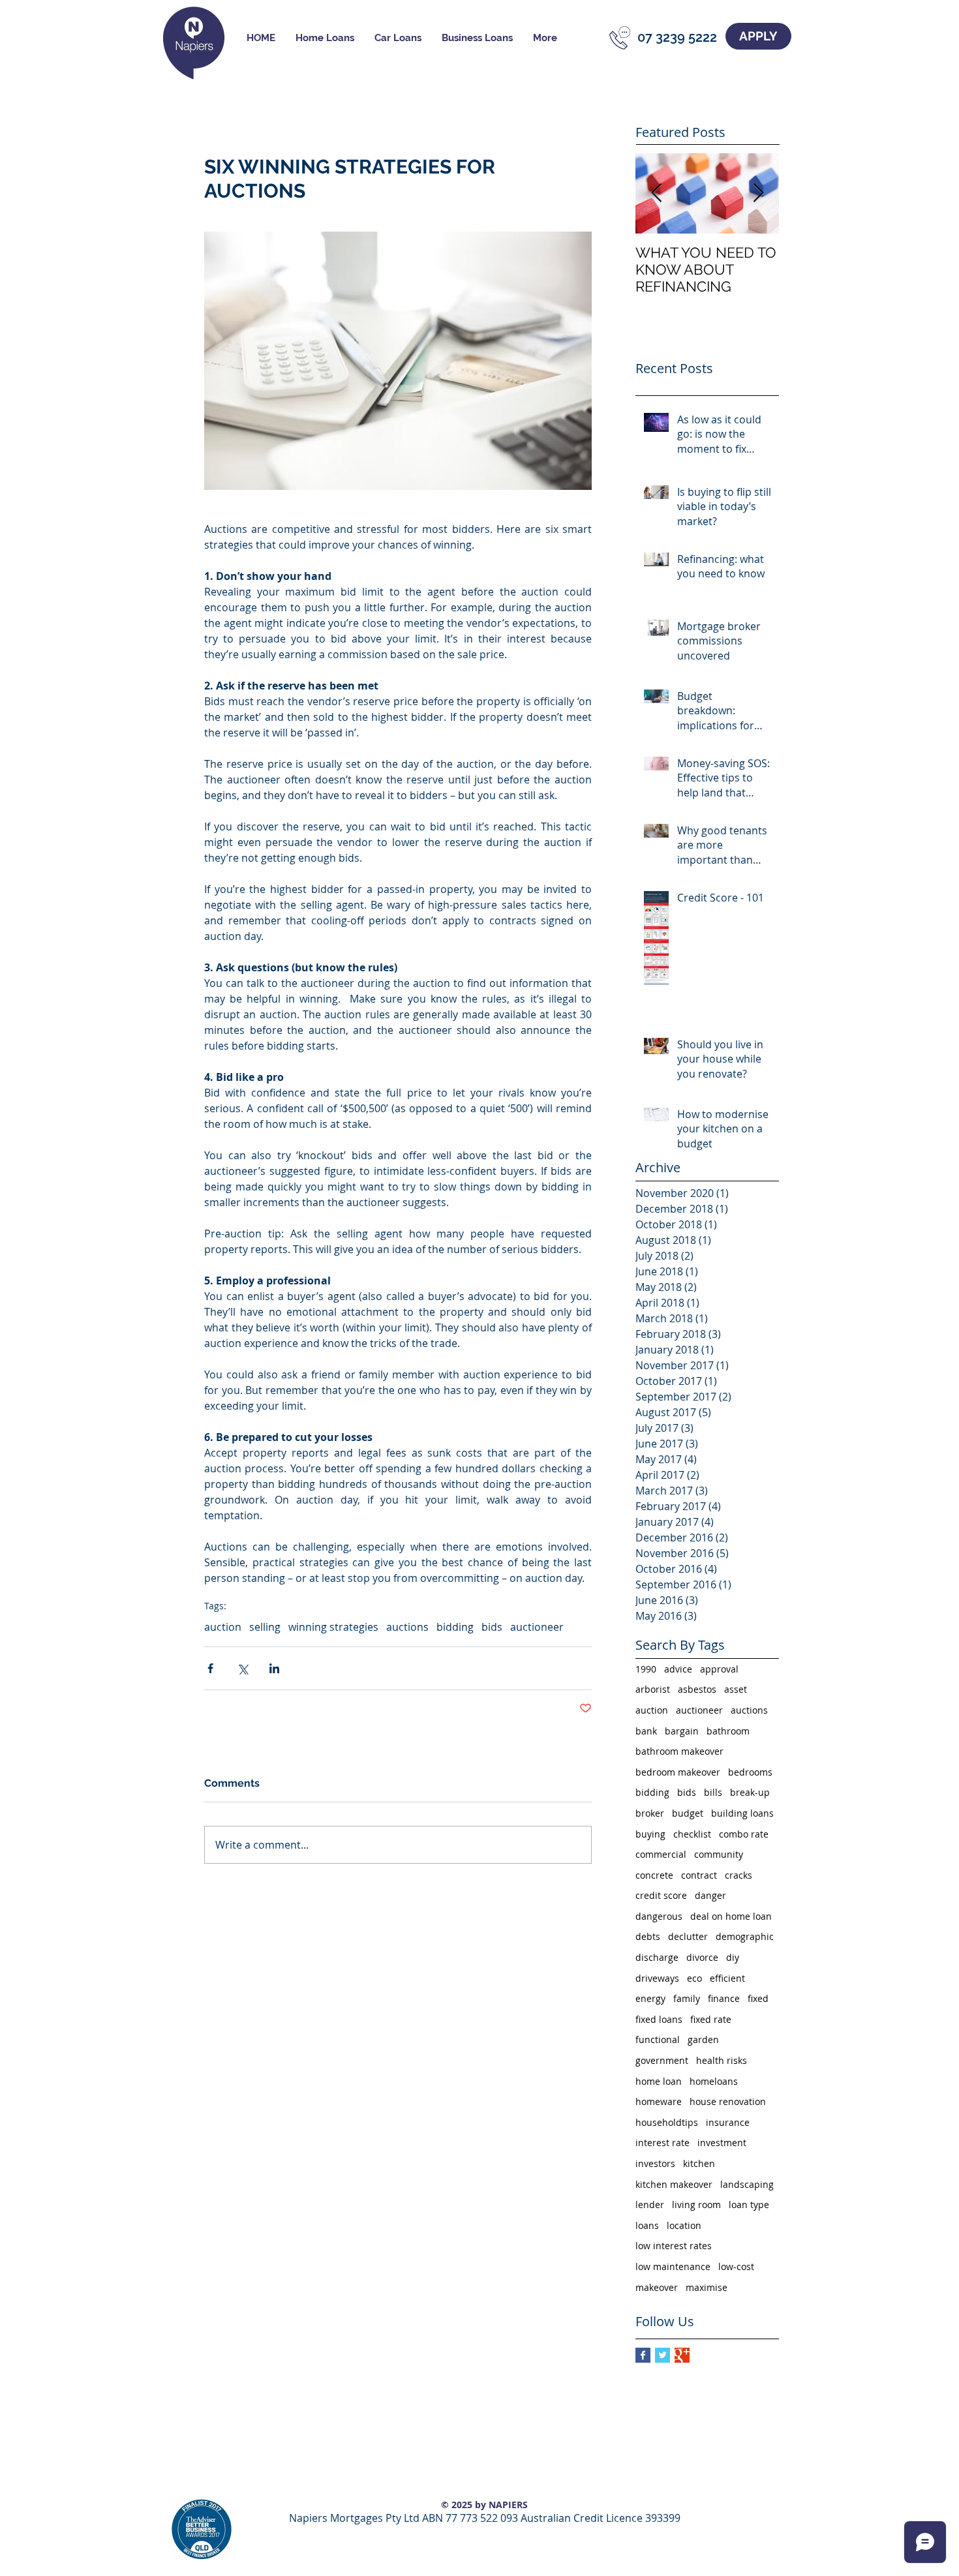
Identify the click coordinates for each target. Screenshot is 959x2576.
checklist (692, 1834)
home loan (659, 2081)
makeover (657, 2287)
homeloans (714, 2081)
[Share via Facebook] (210, 1668)
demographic (745, 1936)
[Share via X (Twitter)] (242, 1668)
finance (724, 1998)
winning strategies (333, 1627)
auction (223, 1627)
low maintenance (673, 2266)
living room (696, 2205)
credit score (661, 1895)
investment (722, 2143)
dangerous (659, 1916)
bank (646, 1731)
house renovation (728, 2101)
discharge (657, 1957)
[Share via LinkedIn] (274, 1668)
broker (650, 1813)
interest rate (662, 2143)
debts (648, 1936)
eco (694, 1978)
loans (647, 2225)
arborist (653, 1689)
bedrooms (750, 1772)
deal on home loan (731, 1916)
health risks (722, 2060)
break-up (750, 1792)
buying (650, 1834)
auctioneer (537, 1627)
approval (719, 1669)
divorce (702, 1957)
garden (703, 2039)
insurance (728, 2122)
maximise (707, 2287)
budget (688, 1813)
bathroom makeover (679, 1751)
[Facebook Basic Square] (643, 2355)
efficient (727, 1978)
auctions (407, 1627)
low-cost (736, 2266)
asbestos (697, 1689)
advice (678, 1669)
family (687, 1998)
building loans (742, 1813)
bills (713, 1792)
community (719, 1854)
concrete (654, 1875)
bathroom (728, 1731)
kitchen (699, 2163)
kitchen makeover (674, 2184)
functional (658, 2039)
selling (265, 1627)
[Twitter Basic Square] (662, 2355)
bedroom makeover (678, 1772)
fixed (758, 1998)
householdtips (667, 2122)
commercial (661, 1854)
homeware (659, 2101)
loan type (749, 2205)
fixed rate (711, 2019)
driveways (657, 1978)
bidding (455, 1627)
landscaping (747, 2184)
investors (655, 2163)
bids (492, 1627)
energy (650, 1998)
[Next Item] (758, 193)
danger (710, 1895)
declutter (688, 1936)
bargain (682, 1731)
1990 (646, 1669)
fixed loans (659, 2019)
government (662, 2060)
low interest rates (674, 2246)
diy (733, 1957)
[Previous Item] (656, 193)
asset (736, 1689)
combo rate (744, 1834)
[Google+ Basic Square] (682, 2355)
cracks (738, 1875)
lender (650, 2205)
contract (699, 1875)
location (684, 2225)
